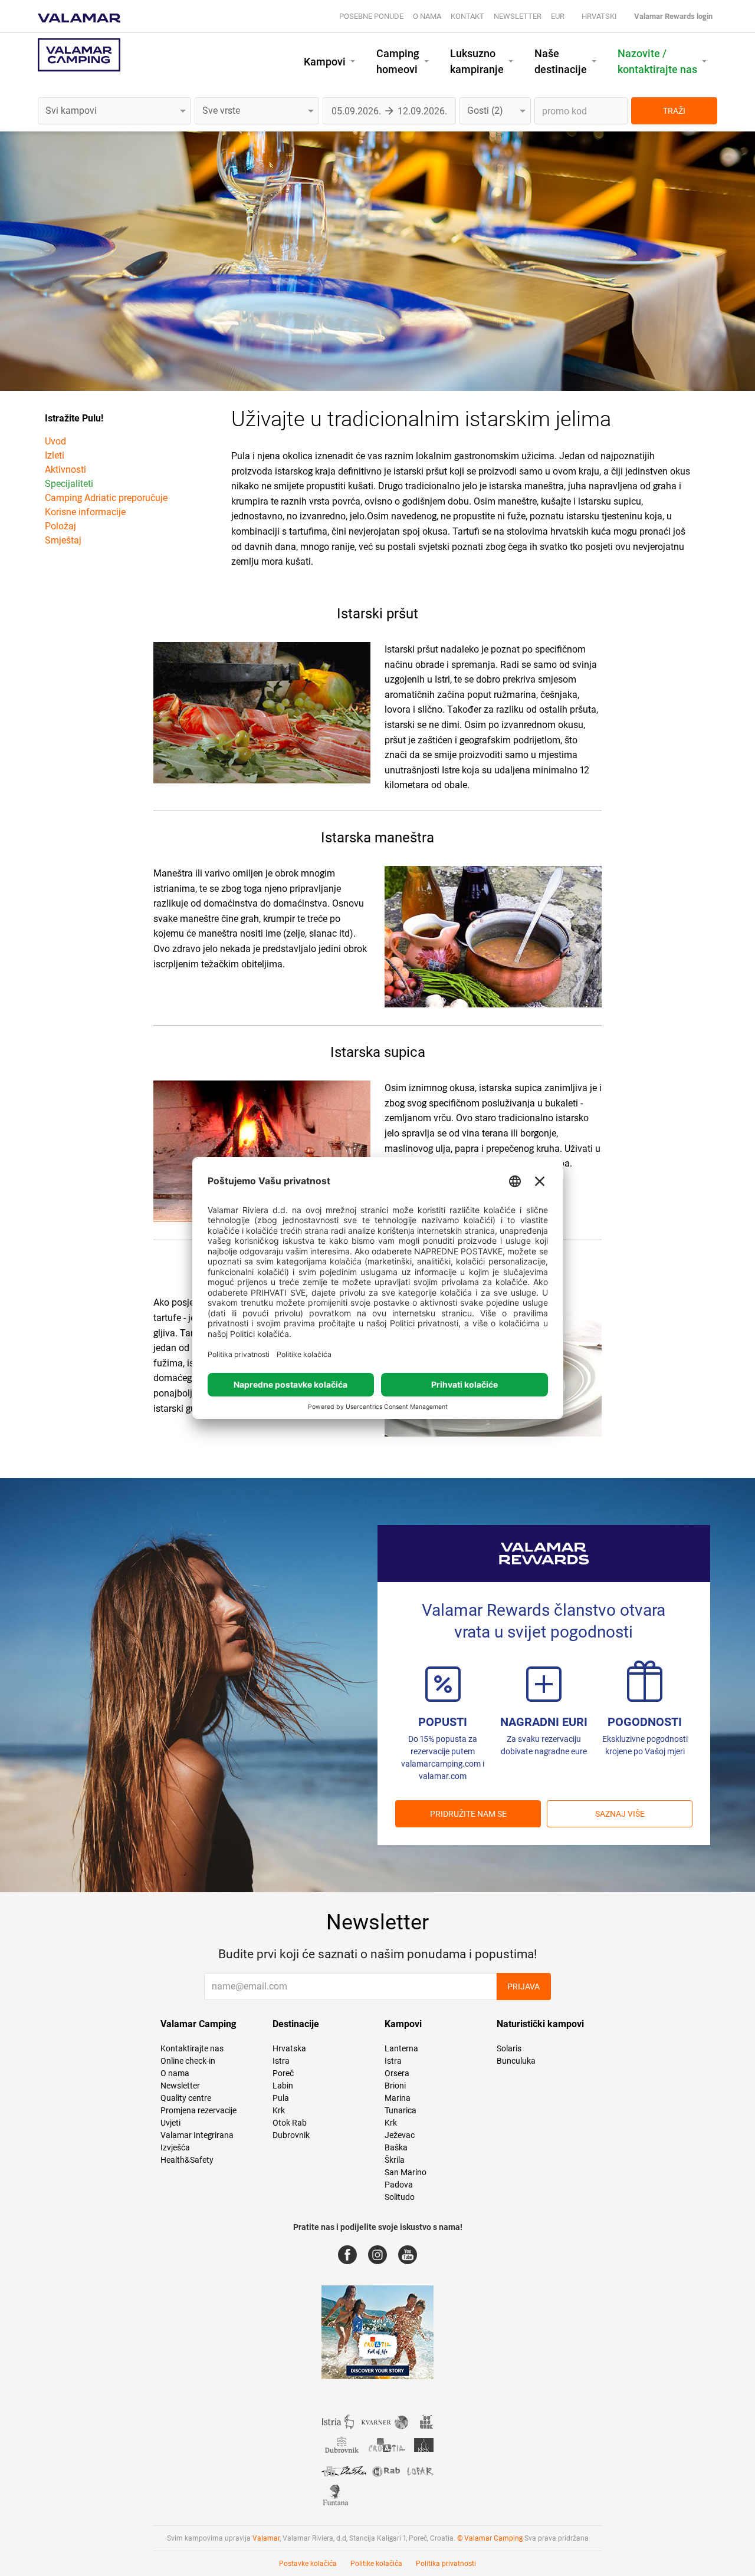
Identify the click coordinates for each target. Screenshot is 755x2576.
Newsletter (518, 16)
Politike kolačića (376, 2564)
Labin (283, 2086)
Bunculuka (516, 2061)
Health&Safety (187, 2160)
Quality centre (186, 2098)
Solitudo (400, 2197)
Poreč (283, 2073)
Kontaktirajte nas (192, 2048)
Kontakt (467, 16)
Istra (281, 2061)
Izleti (55, 455)
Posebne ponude (371, 16)
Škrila (395, 2160)
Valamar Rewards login (673, 16)
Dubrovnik (291, 2135)
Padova (399, 2185)
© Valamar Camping (490, 2538)
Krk (279, 2110)
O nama (427, 16)
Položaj (60, 526)
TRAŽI (674, 111)
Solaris (509, 2048)
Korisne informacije (85, 512)
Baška (396, 2147)
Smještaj (63, 540)
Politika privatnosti (446, 2564)
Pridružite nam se (468, 1814)
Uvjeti (170, 2123)
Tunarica (401, 2110)
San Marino (406, 2172)
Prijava (523, 1987)
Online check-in (188, 2061)
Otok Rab (290, 2123)
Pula (281, 2098)
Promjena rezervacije (198, 2110)
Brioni (395, 2086)
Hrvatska (289, 2048)
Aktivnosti (65, 470)
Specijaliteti (69, 484)
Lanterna (401, 2048)
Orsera (397, 2073)
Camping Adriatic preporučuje (106, 498)
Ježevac (400, 2135)
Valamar (266, 2538)
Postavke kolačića (308, 2564)
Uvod (55, 441)
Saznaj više (620, 1814)
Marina (398, 2098)
